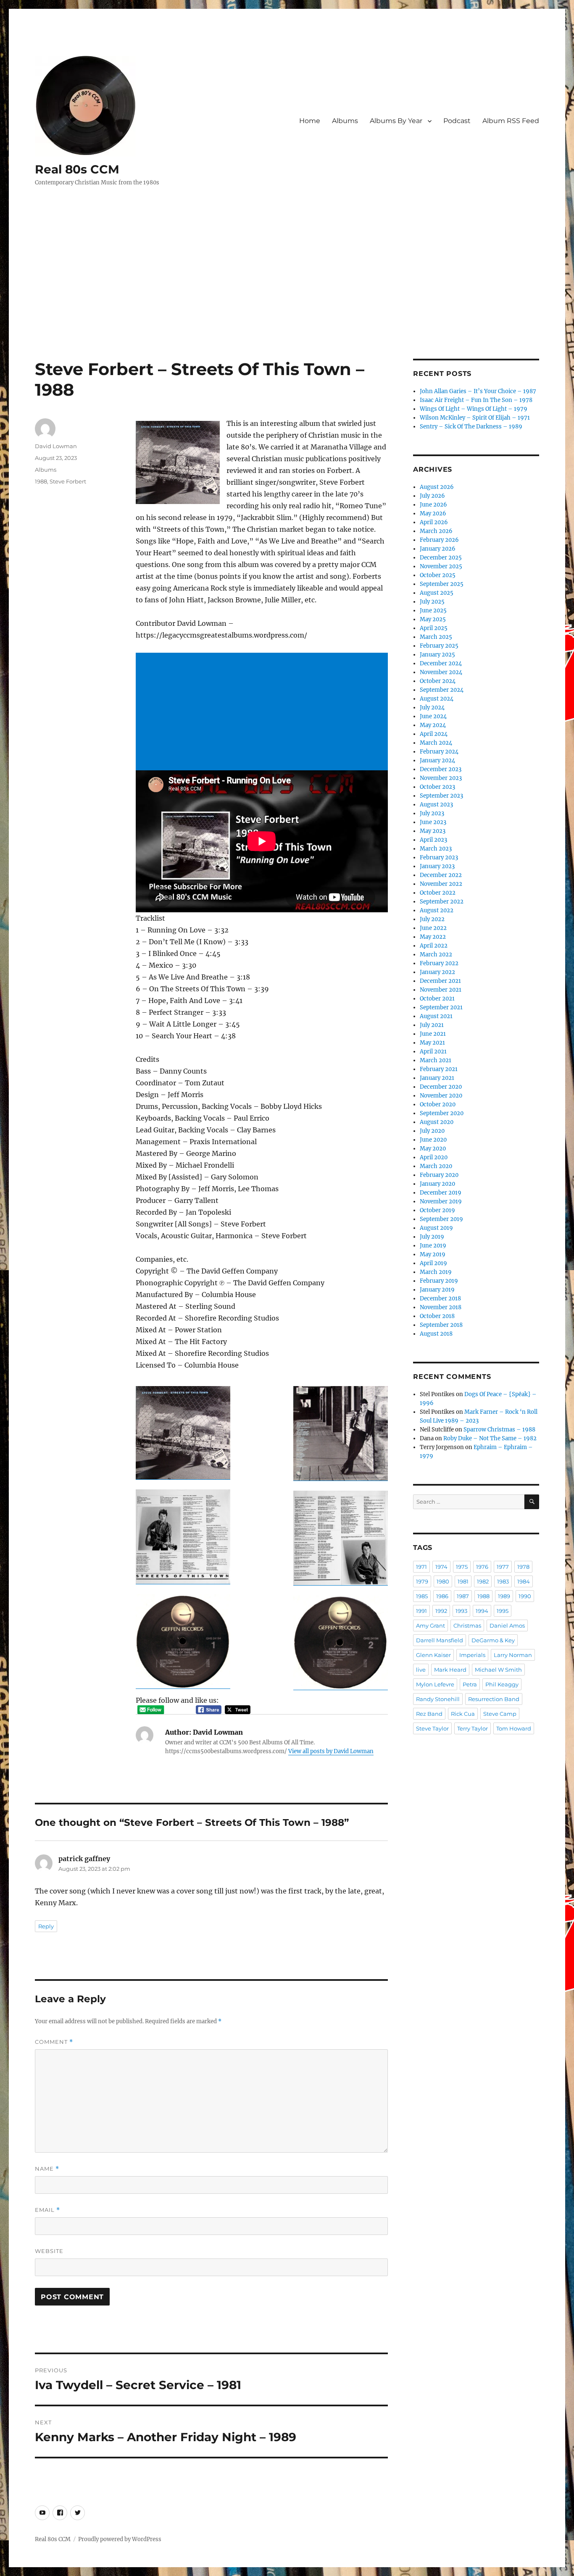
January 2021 (437, 1078)
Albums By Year (396, 121)
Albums (345, 121)
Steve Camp (500, 1714)
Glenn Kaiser (433, 1655)
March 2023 (436, 849)
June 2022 (433, 928)
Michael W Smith (498, 1670)
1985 (422, 1596)
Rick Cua (463, 1714)
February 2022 (439, 963)
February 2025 (439, 646)
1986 (442, 1596)
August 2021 (436, 1016)
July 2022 (432, 919)
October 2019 (437, 1210)
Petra (470, 1684)
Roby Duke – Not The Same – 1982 (490, 1438)
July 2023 (432, 813)
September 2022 (442, 902)
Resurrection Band (494, 1699)
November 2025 (441, 566)
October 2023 (437, 787)
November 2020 (441, 1096)
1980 (443, 1581)
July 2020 (432, 1131)
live (421, 1670)
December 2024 (441, 663)
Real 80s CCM (77, 169)
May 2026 (433, 513)
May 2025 (433, 619)
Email (47, 2210)
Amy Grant (430, 1625)
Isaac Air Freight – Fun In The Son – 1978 (476, 400)
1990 (525, 1596)
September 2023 (441, 796)
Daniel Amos (507, 1625)
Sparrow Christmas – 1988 (499, 1430)
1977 (503, 1567)
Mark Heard (450, 1670)
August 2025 (437, 593)
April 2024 (434, 734)
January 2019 (437, 1290)
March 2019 (436, 1272)
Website (49, 2251)
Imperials (472, 1655)
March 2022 (436, 955)
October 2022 (438, 893)
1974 (441, 1567)
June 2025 (433, 611)
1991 (421, 1611)
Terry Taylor (473, 1728)
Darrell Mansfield (440, 1640)
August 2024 (437, 699)
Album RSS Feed (511, 121)
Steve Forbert (68, 481)
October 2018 (437, 1316)
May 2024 (433, 725)
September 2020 (442, 1113)
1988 (41, 481)
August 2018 (436, 1334)
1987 (463, 1596)
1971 (421, 1567)
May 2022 (433, 937)
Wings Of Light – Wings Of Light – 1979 (474, 409)
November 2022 (441, 884)
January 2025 (437, 655)
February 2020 (439, 1175)
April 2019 (433, 1263)
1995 (503, 1611)
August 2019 (436, 1228)
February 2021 (439, 1069)
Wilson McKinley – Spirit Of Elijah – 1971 (475, 418)
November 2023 (441, 778)
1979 (422, 1581)
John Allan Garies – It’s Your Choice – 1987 (478, 391)
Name (47, 2169)
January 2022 (437, 972)
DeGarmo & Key (493, 1640)
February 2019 (439, 1281)
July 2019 (432, 1237)
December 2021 (440, 981)
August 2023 (436, 805)
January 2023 (437, 866)
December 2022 (441, 875)
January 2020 (437, 1184)
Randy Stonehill (438, 1699)
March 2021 (436, 1060)
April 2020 (434, 1157)
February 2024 (439, 752)
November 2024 (441, 672)
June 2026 (433, 505)
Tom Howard (514, 1728)
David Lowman (56, 446)
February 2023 (439, 857)
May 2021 (432, 1043)
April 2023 (433, 840)
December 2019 (441, 1193)
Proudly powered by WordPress (120, 2539)
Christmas (467, 1625)
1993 (461, 1611)
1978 (523, 1567)
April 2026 (434, 522)
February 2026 (439, 540)
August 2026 (437, 487)
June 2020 (433, 1140)
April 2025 (434, 628)
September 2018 (441, 1325)
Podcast (457, 121)
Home (310, 121)
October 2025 (438, 575)
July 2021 (432, 1025)
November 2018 (441, 1307)
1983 (503, 1581)
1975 (462, 1567)
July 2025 (432, 602)
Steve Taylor (432, 1728)
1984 (524, 1581)
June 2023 (433, 822)
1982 (483, 1581)
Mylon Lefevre (435, 1684)
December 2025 (441, 558)
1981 (463, 1581)
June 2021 (433, 1034)
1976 (482, 1567)
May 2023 (433, 831)
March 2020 (436, 1166)
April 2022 (434, 946)
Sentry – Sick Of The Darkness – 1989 (471, 427)
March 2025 (436, 637)
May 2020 (433, 1149)
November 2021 (441, 990)
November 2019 (441, 1201)
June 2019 (433, 1246)
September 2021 (441, 1007)
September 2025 (442, 584)
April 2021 (433, 1052)
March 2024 (436, 743)
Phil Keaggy (502, 1684)
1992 (441, 1611)
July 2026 (432, 496)
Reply (46, 1926)
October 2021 (437, 999)
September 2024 (442, 690)
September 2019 (441, 1219)
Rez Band (429, 1714)
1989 (504, 1596)
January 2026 (438, 549)
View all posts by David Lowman (331, 1751)
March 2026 (436, 531)
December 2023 (441, 769)
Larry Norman (513, 1655)
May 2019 (433, 1254)
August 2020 (437, 1122)
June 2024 (433, 716)
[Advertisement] (287, 297)
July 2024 (432, 708)
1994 (482, 1611)
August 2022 (437, 910)
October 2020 (438, 1104)
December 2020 (441, 1087)
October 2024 (438, 681)
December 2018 (440, 1299)
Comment (54, 2042)
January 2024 (437, 760)
